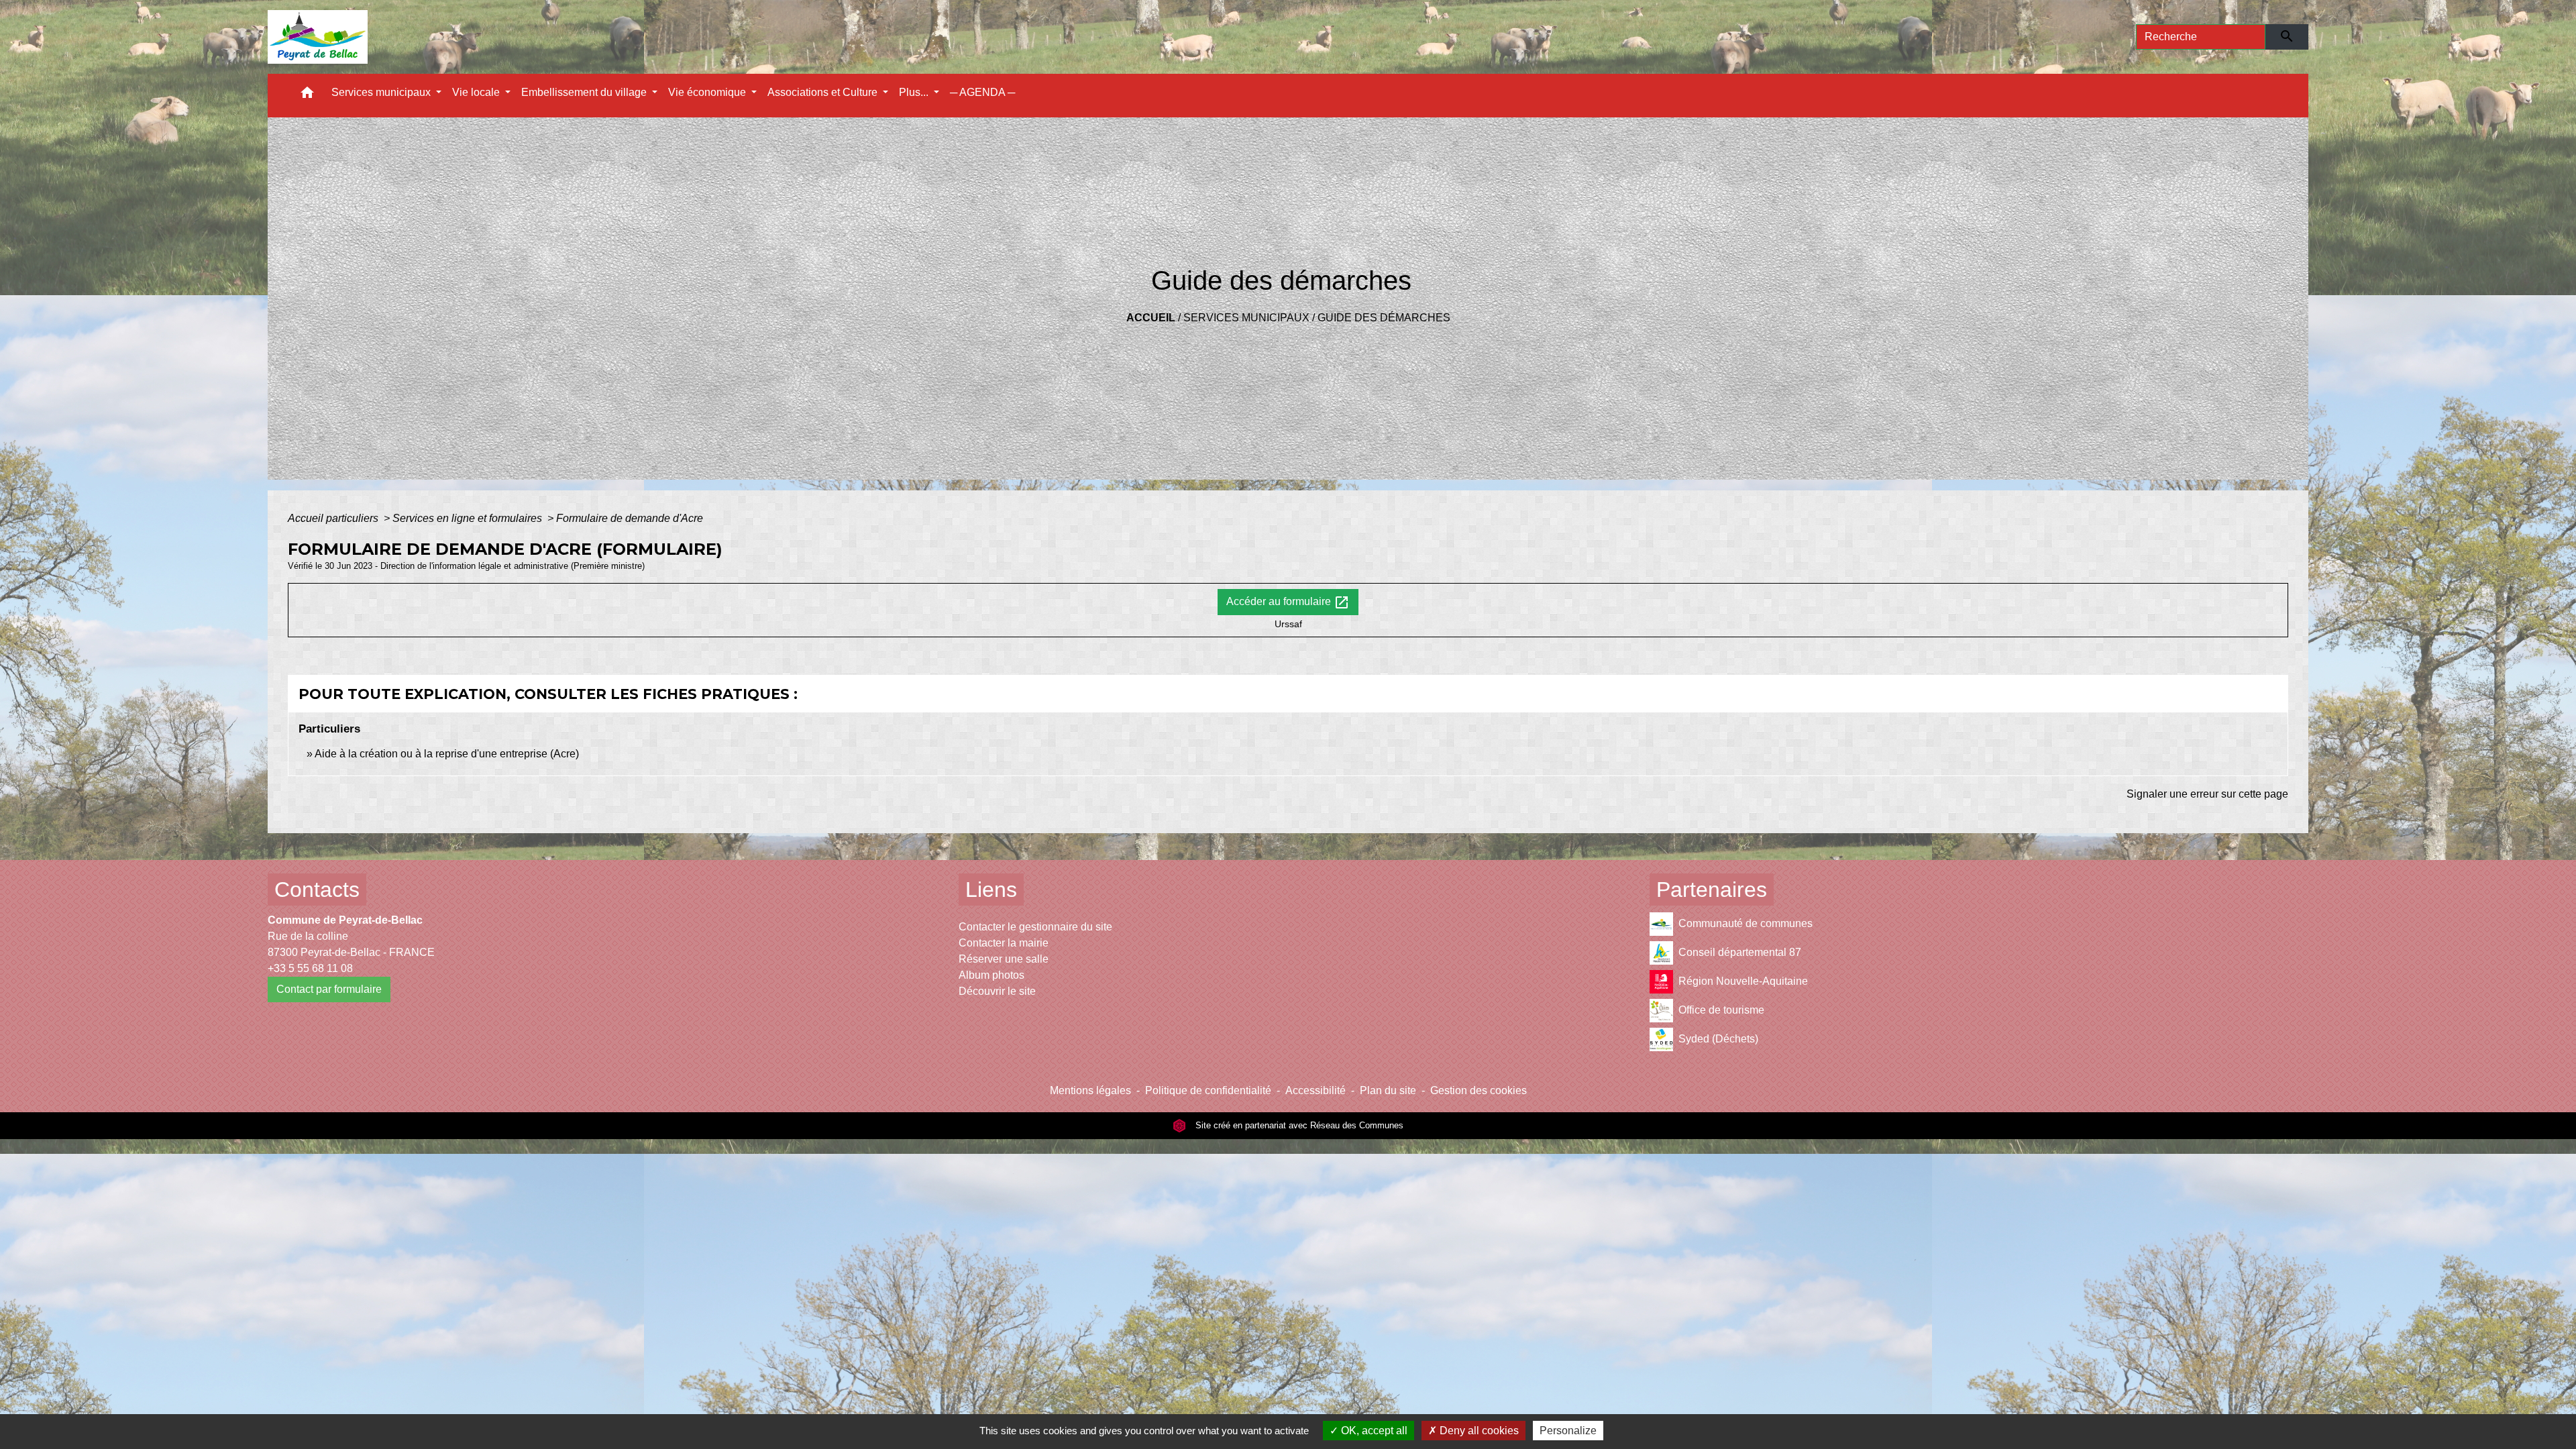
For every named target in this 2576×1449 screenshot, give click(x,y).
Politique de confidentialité (1208, 1090)
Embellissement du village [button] (585, 92)
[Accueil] (318, 37)
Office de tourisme (1721, 1010)
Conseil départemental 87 (1740, 952)
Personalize (1568, 1431)
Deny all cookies (1478, 1431)
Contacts (317, 890)
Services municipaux (1246, 318)
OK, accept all (1373, 1431)
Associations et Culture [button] (824, 92)
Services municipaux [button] (382, 92)
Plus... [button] (915, 92)
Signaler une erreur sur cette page (2207, 794)
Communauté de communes (1746, 923)
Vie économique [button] (708, 92)
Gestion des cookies (1479, 1090)
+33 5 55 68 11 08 (310, 968)
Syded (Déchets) (1718, 1039)
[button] (307, 96)
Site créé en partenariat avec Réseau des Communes (1298, 1125)
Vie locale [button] (477, 92)
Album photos (991, 975)
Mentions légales (1090, 1090)
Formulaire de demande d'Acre (630, 518)
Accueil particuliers (334, 518)
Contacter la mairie (1004, 943)
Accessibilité (1316, 1090)
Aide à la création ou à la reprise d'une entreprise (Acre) (447, 754)
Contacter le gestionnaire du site (1035, 927)
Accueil (1151, 318)
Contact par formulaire (329, 989)
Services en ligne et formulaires (469, 518)
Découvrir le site (997, 991)
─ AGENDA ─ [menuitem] (982, 92)
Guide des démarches (1384, 318)
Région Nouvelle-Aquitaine (1743, 981)
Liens (991, 890)
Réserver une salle (1004, 959)
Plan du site (1388, 1090)
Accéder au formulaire (1288, 602)
